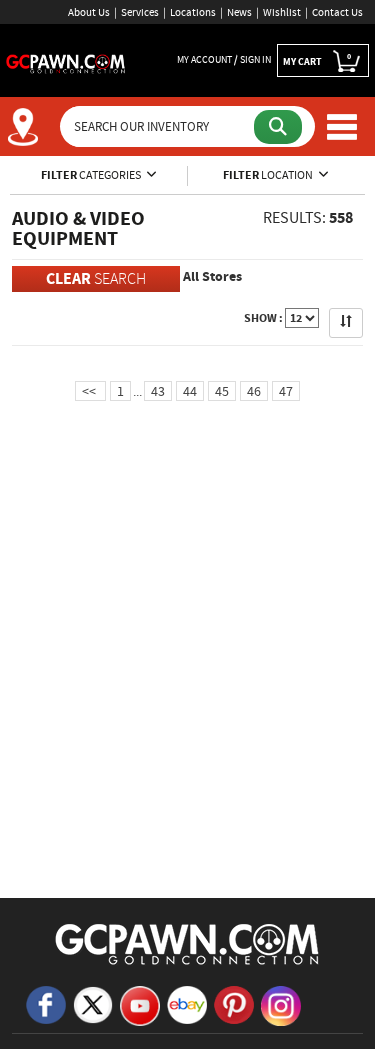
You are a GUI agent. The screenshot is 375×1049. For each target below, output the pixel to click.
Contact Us (337, 12)
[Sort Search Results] (346, 323)
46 (254, 391)
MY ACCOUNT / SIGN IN (224, 59)
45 (222, 391)
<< (90, 391)
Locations (193, 12)
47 (286, 391)
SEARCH (96, 278)
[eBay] (187, 1003)
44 (190, 391)
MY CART (317, 59)
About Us (89, 12)
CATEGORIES (92, 175)
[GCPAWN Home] (188, 943)
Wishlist (282, 12)
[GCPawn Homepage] (66, 62)
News (239, 12)
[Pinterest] (234, 1003)
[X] (93, 1003)
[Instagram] (281, 1004)
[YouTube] (140, 1004)
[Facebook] (46, 1003)
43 (158, 391)
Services (140, 12)
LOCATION (269, 175)
